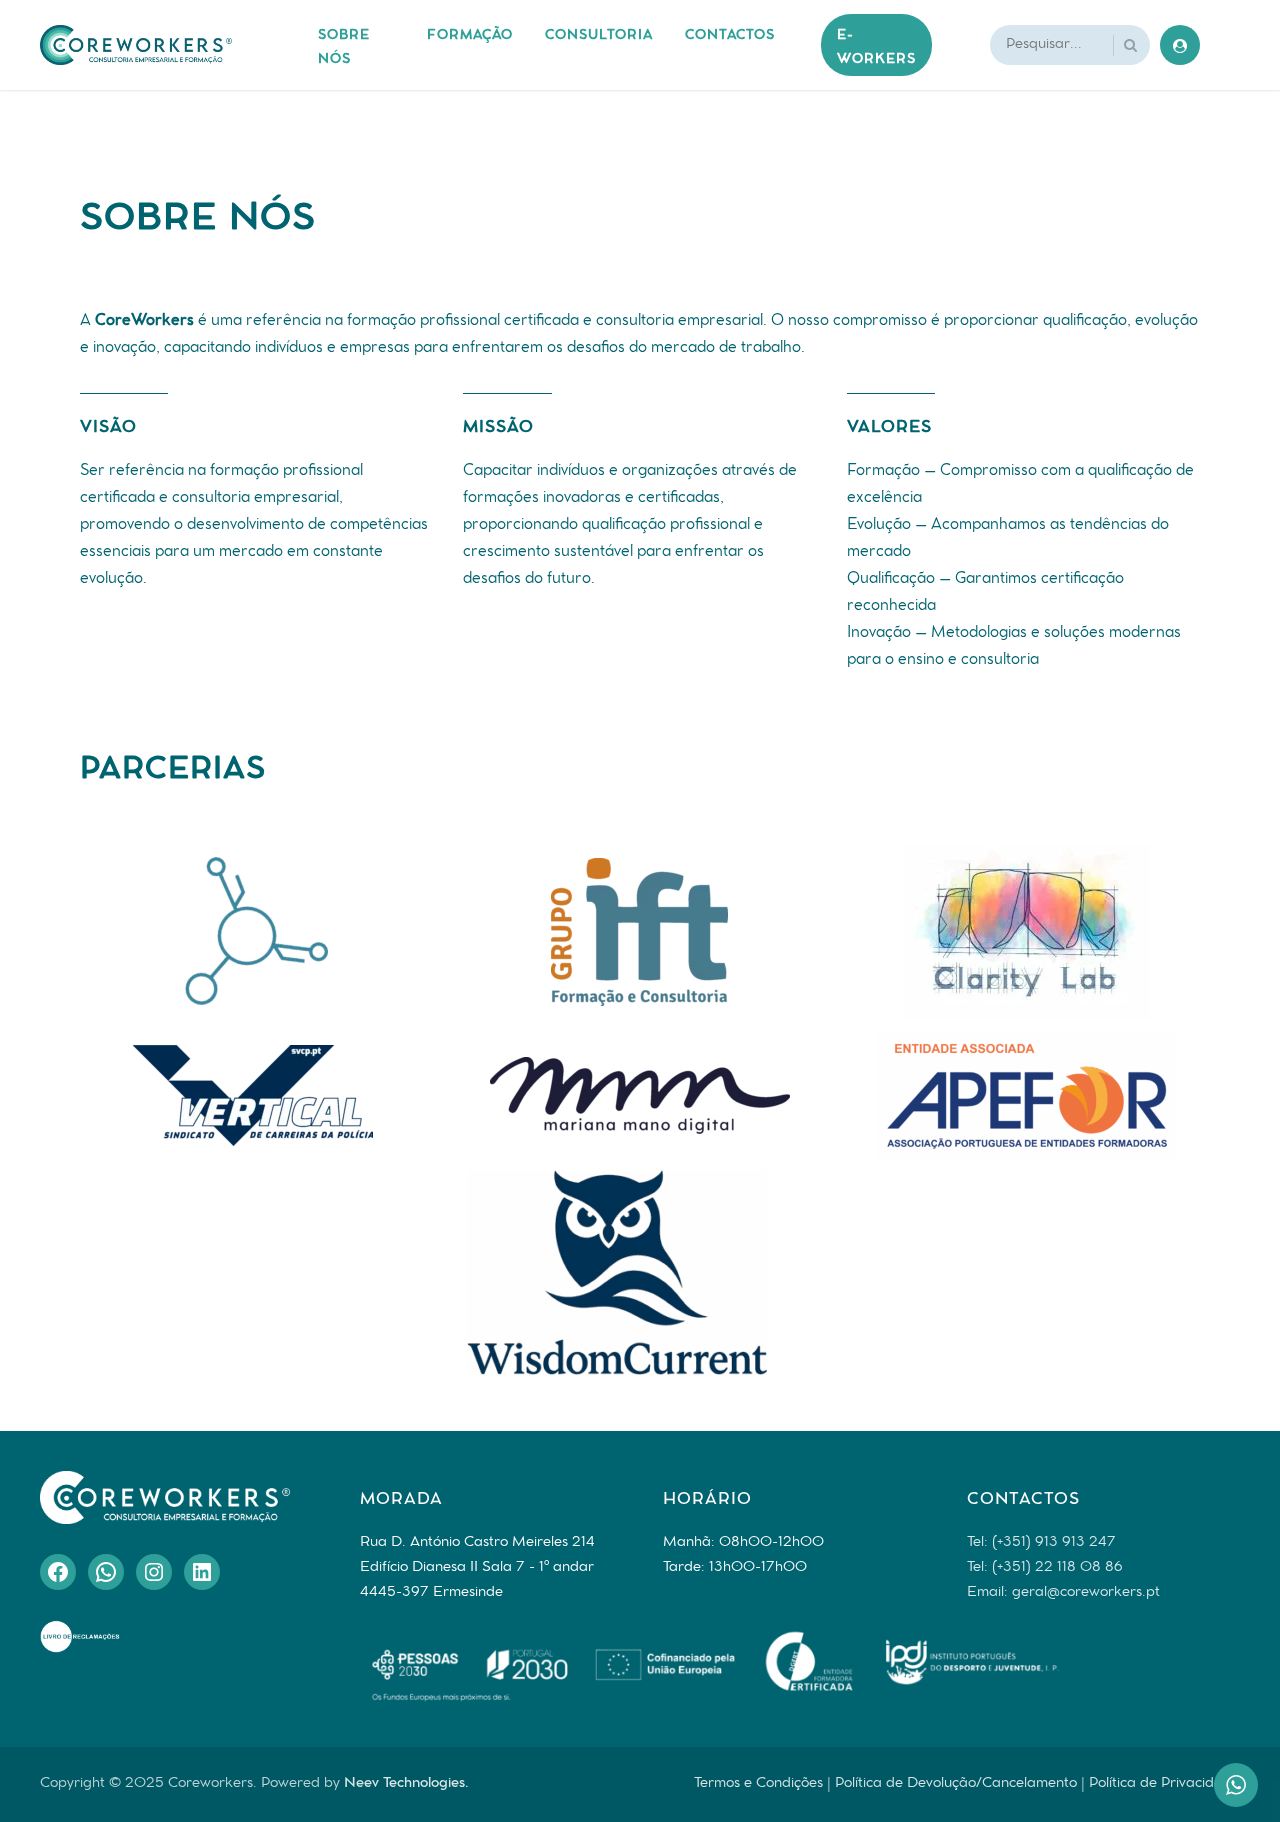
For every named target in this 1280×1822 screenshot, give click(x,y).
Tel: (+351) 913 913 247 (1041, 1543)
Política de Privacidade (1164, 1784)
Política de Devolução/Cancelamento (956, 1784)
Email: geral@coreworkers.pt (1063, 1593)
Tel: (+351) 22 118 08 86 (1045, 1568)
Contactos (730, 36)
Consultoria (599, 36)
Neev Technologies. (406, 1784)
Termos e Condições (758, 1784)
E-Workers (876, 48)
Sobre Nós (344, 48)
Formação (470, 36)
